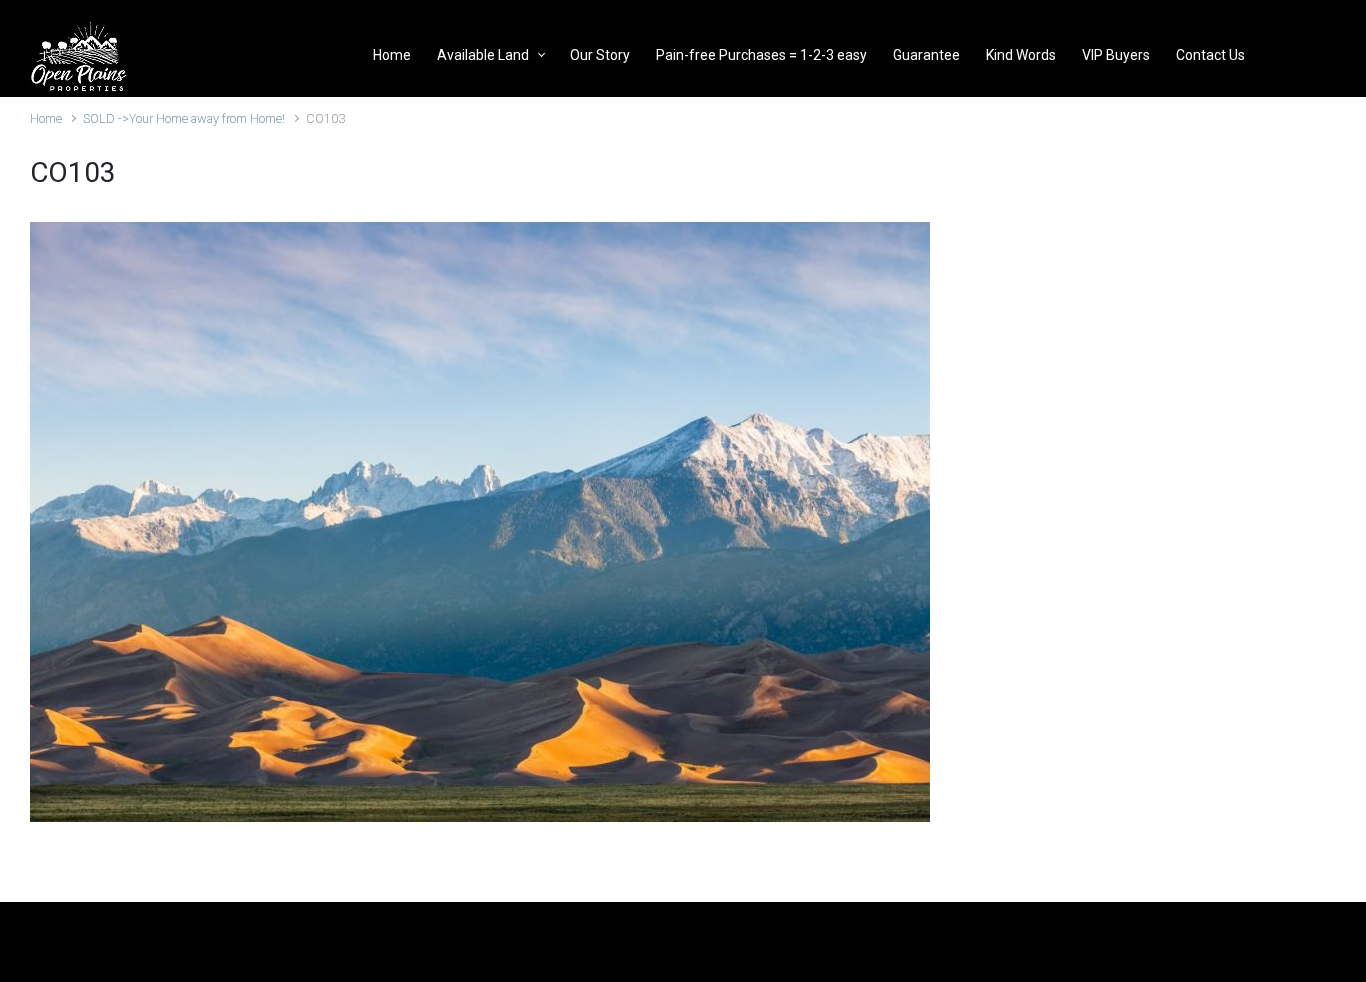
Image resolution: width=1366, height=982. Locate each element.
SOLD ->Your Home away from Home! (184, 118)
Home (46, 118)
